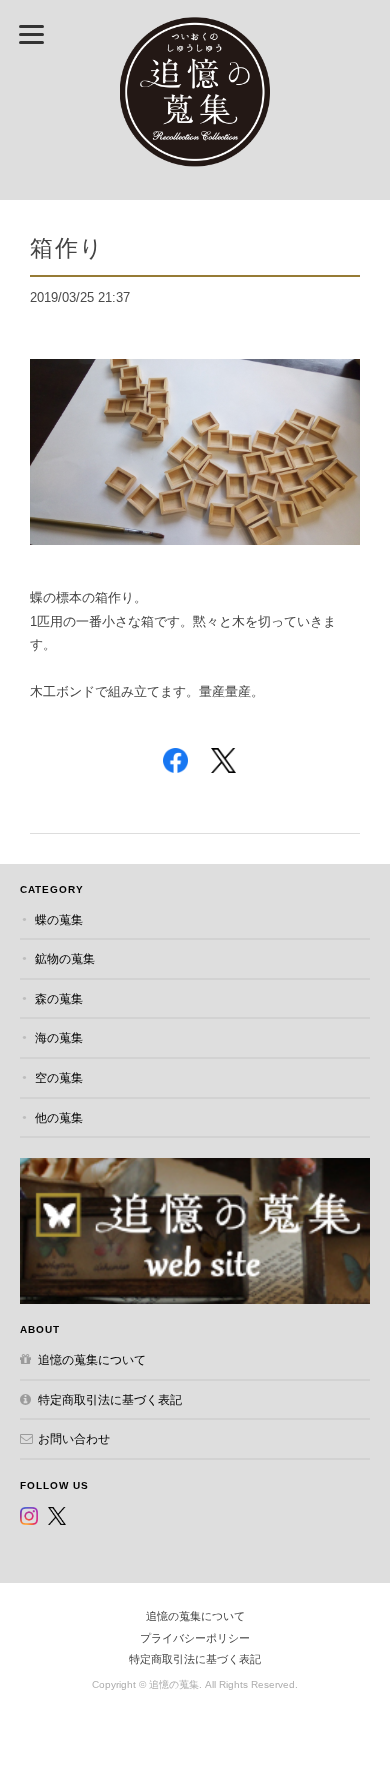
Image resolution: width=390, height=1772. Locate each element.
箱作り (67, 247)
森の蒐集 (59, 998)
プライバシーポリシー (195, 1638)
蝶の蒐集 (59, 919)
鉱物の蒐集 (65, 958)
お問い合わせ (74, 1438)
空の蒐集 (59, 1077)
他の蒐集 (59, 1117)
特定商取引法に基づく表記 (110, 1399)
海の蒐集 (59, 1037)
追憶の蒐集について (92, 1359)
